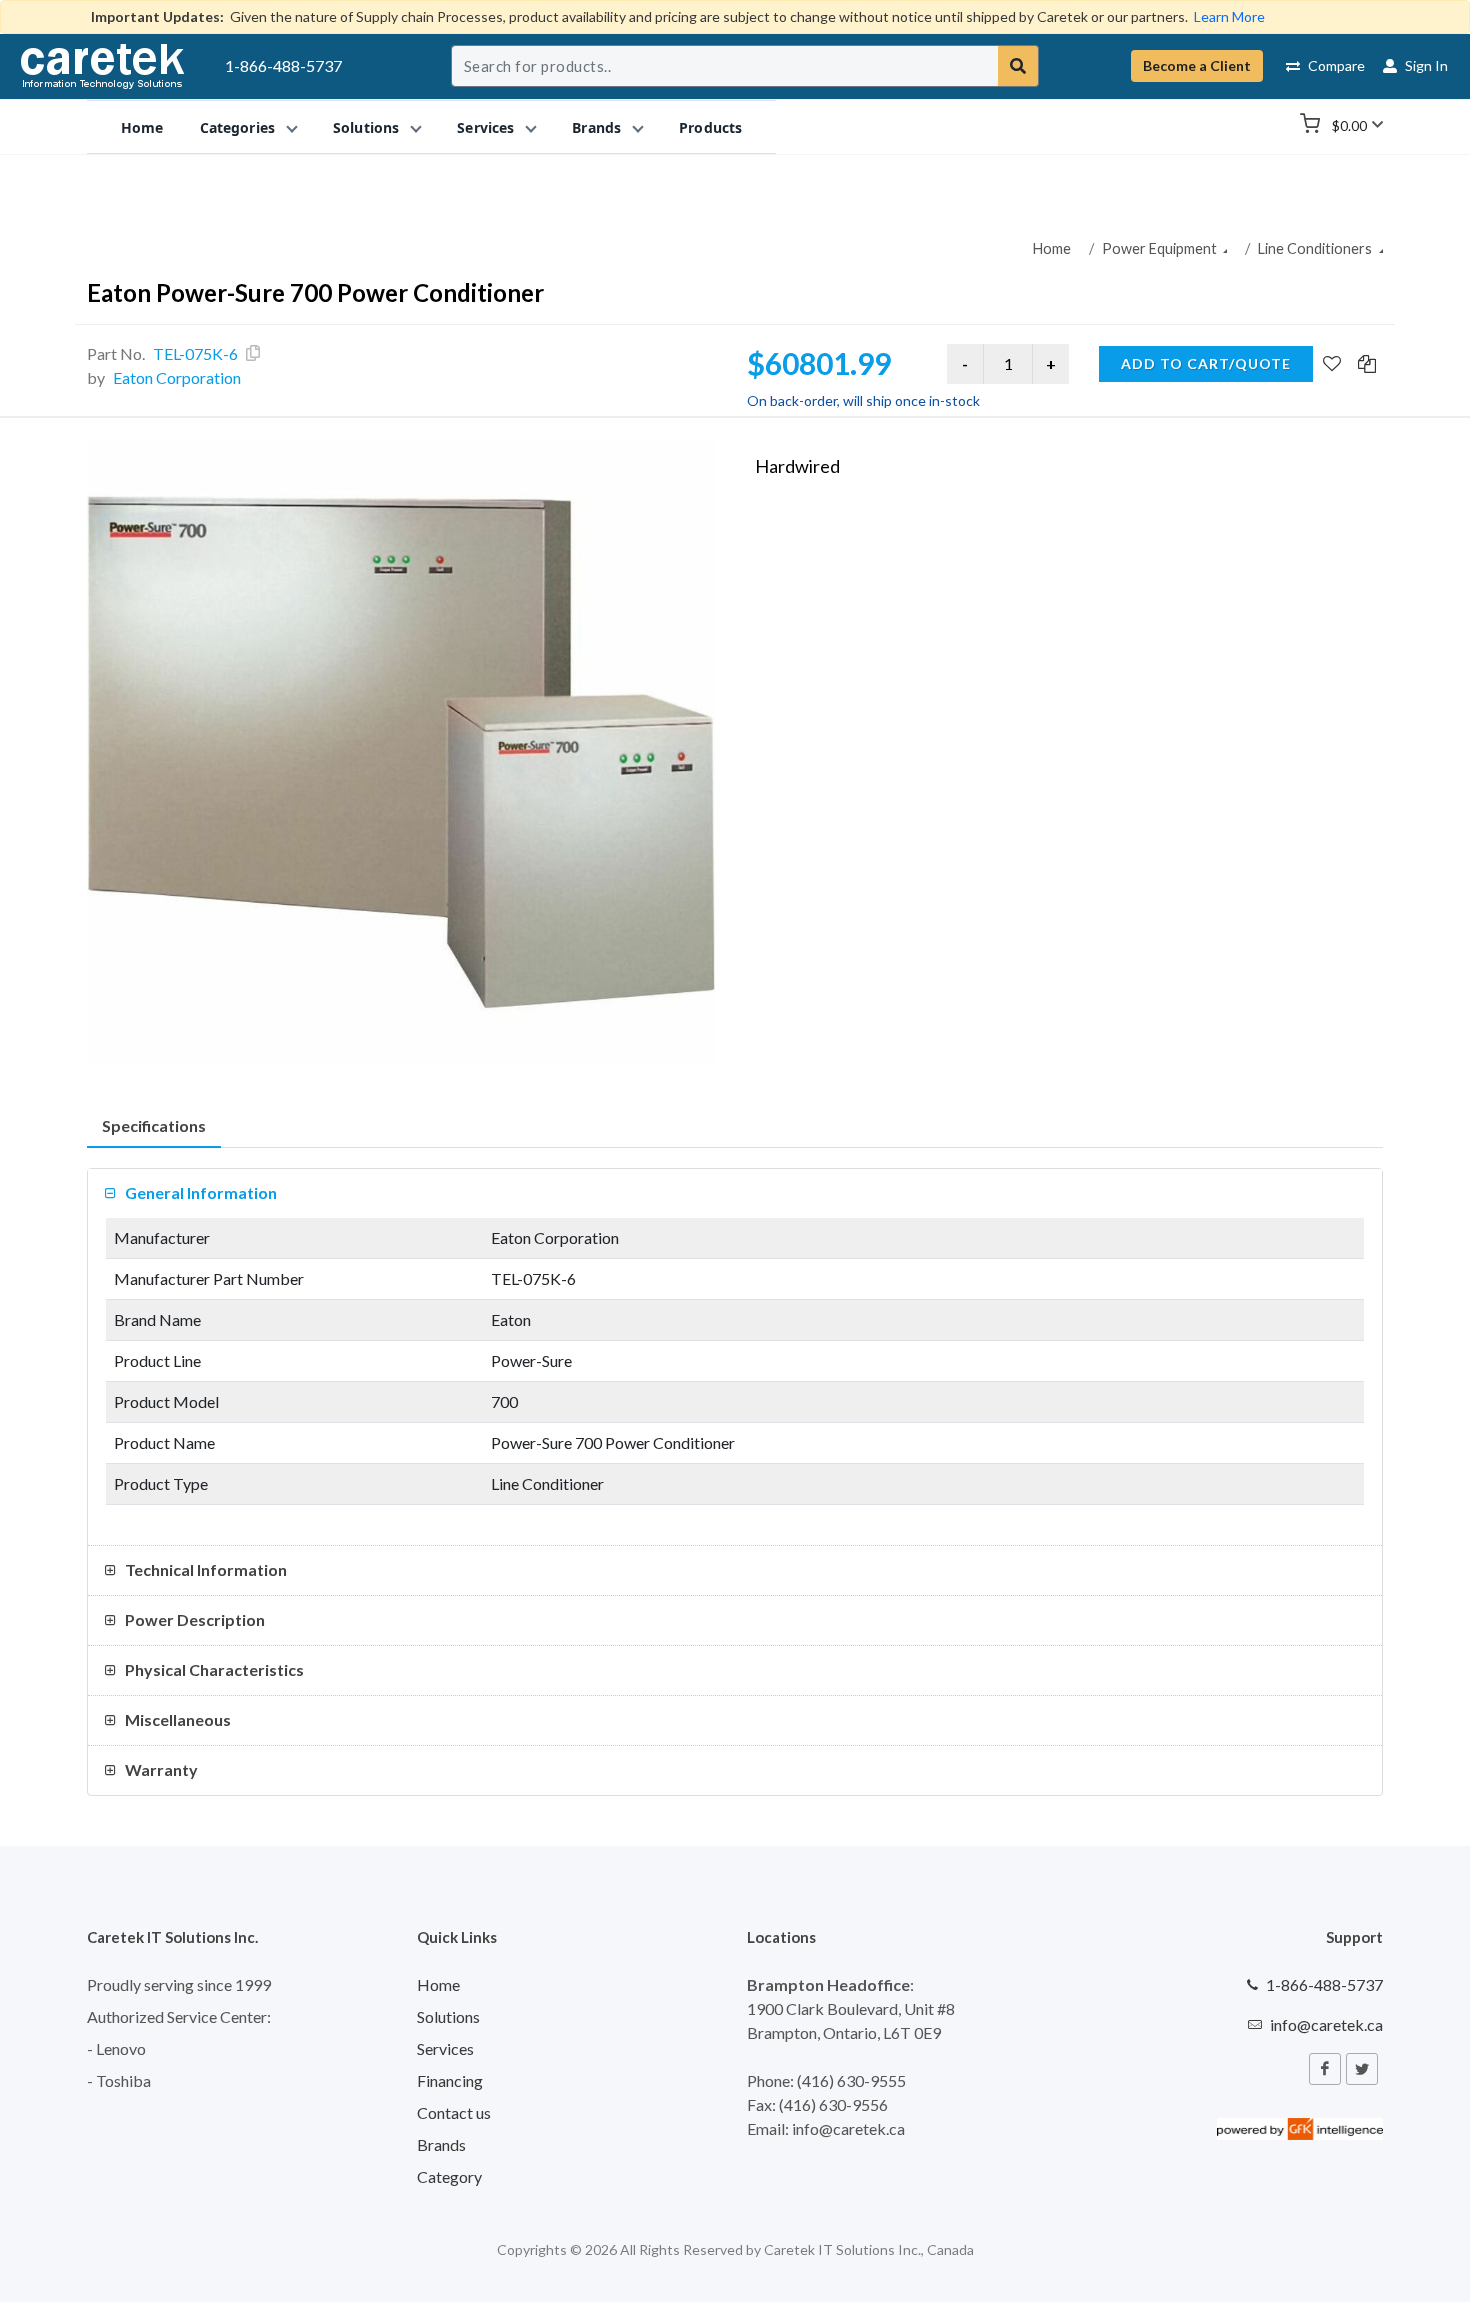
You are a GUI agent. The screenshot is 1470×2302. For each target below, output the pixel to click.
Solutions (448, 2016)
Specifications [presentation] (154, 1125)
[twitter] (1362, 2069)
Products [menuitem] (710, 126)
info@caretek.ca (1326, 2024)
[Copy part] (253, 353)
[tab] (154, 1126)
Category (449, 2176)
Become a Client (1197, 65)
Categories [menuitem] (237, 126)
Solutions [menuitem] (366, 126)
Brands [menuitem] (596, 126)
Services (445, 2048)
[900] (401, 752)
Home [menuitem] (142, 126)
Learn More (1229, 16)
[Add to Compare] (1367, 365)
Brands (441, 2144)
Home (1052, 248)
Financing (450, 2080)
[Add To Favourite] (1332, 365)
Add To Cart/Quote (1206, 363)
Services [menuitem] (485, 126)
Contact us (454, 2112)
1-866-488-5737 (283, 65)
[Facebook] (1325, 2069)
